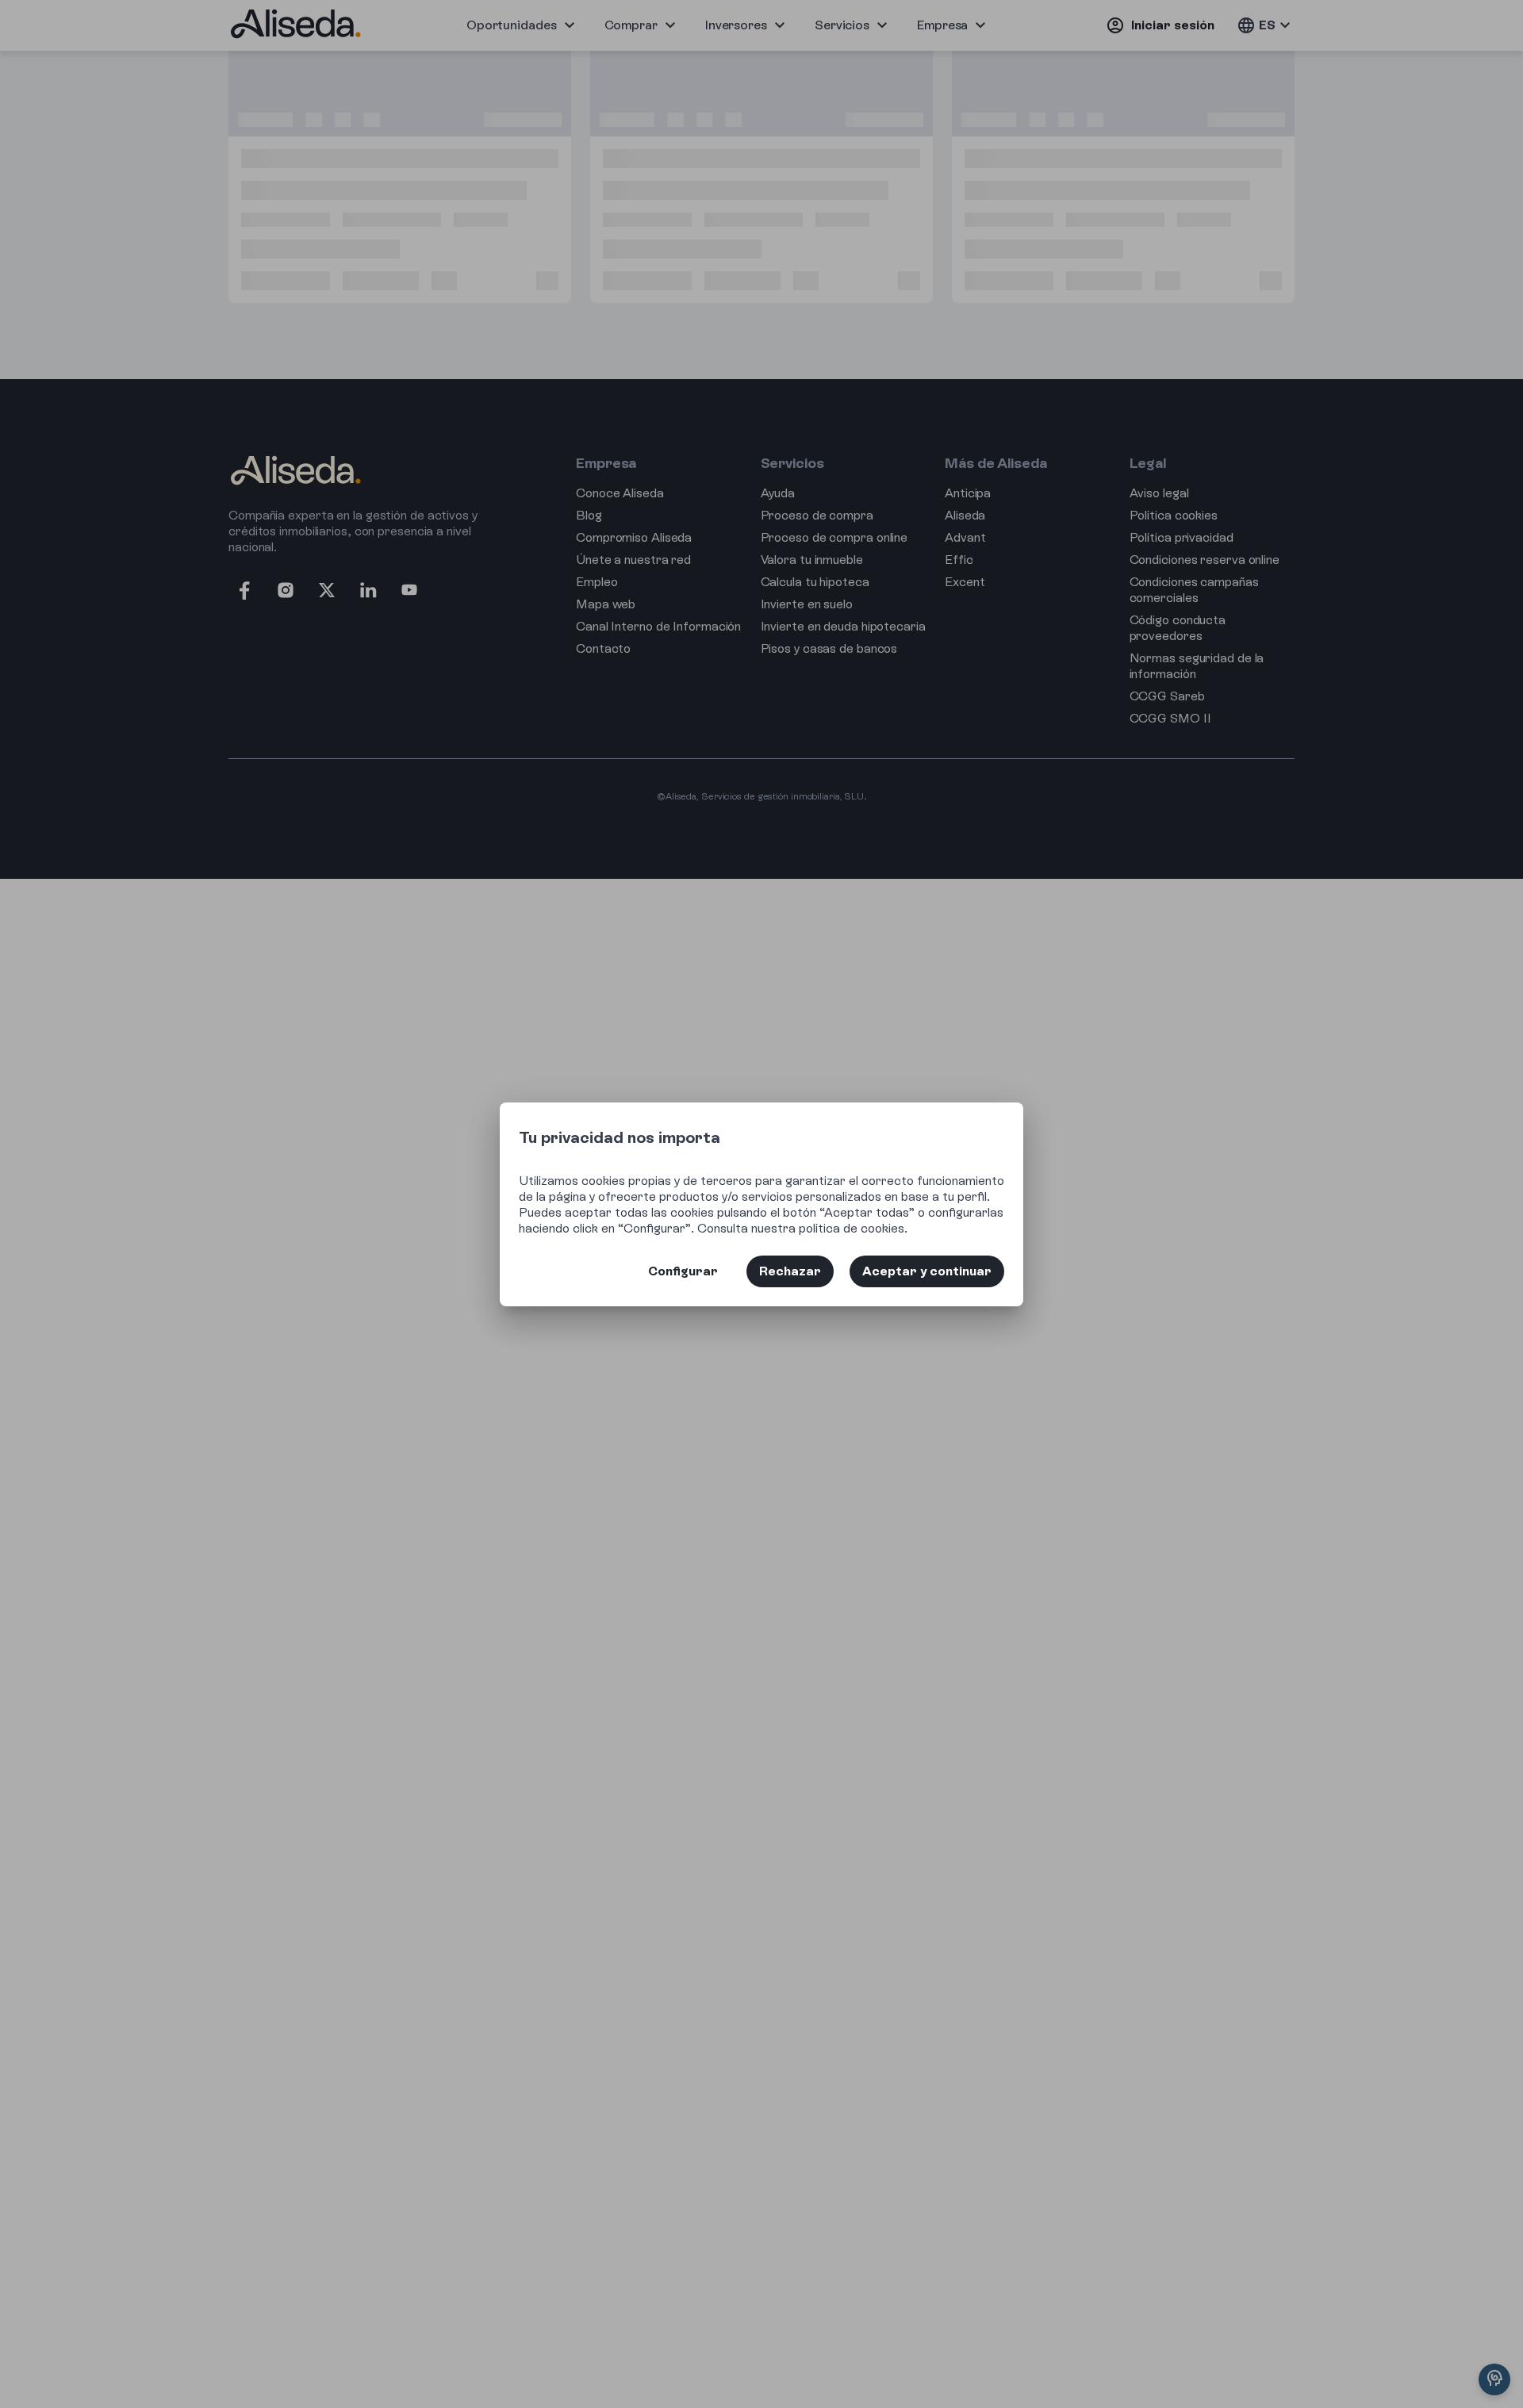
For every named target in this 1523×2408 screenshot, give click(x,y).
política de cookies (852, 1228)
